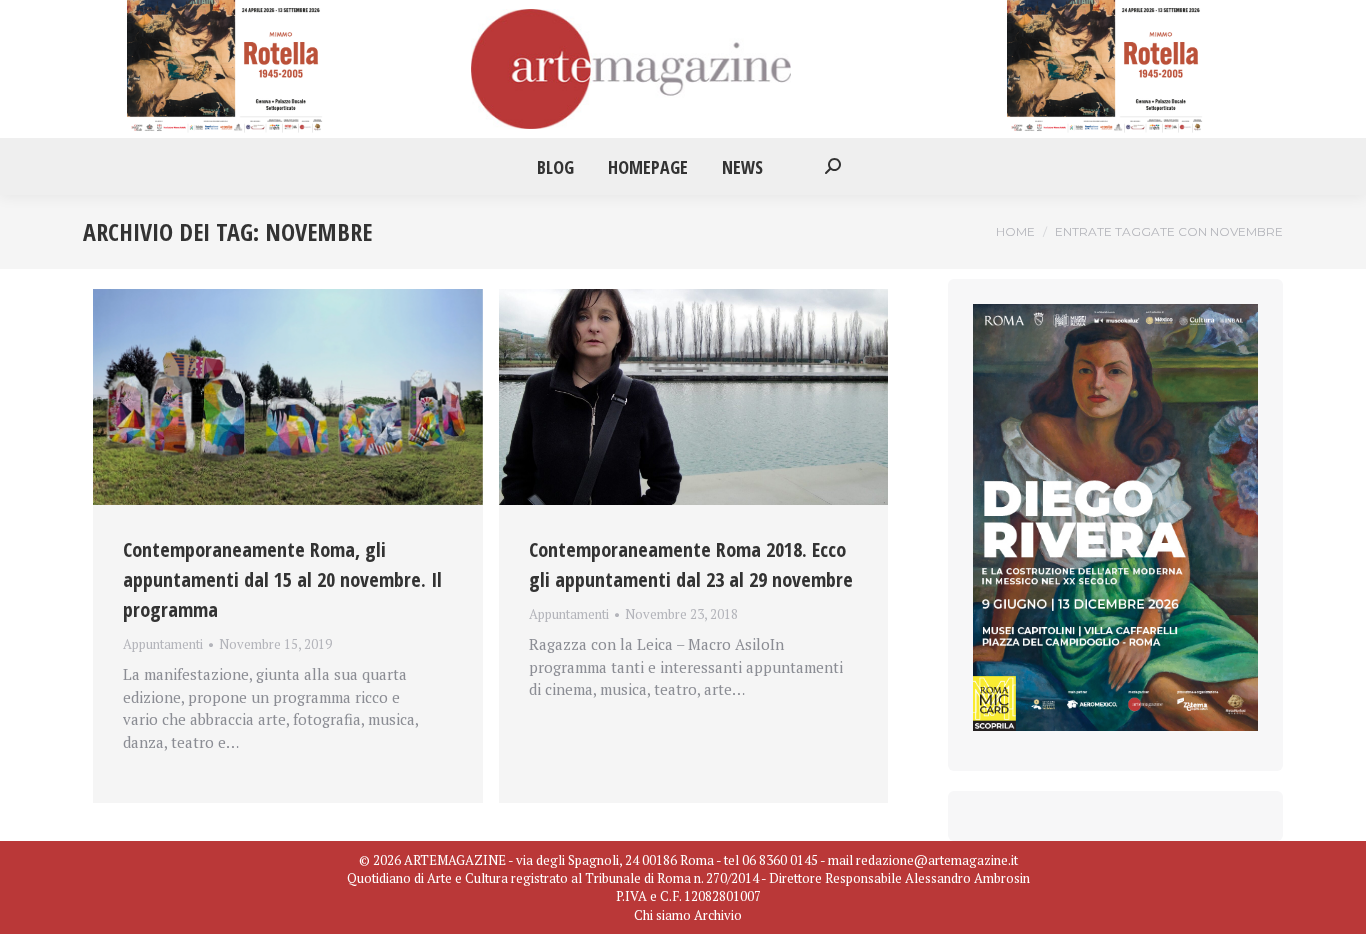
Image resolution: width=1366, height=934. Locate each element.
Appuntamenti (163, 644)
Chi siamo (662, 915)
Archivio (718, 915)
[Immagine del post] (288, 397)
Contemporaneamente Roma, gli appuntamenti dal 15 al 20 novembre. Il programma (282, 579)
